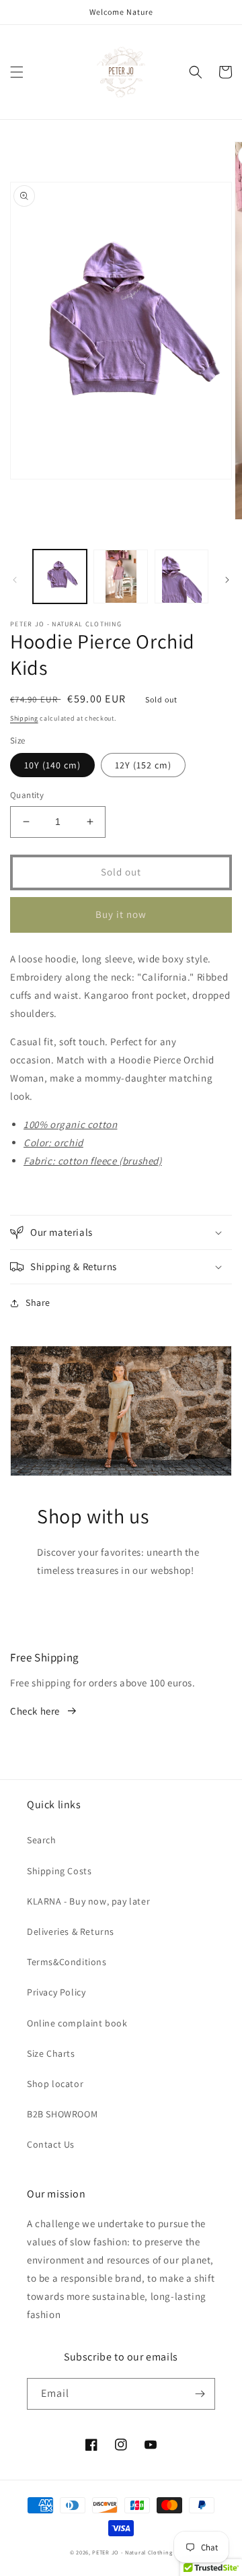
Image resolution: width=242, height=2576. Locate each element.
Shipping (24, 718)
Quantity (27, 795)
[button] (17, 72)
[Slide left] (15, 580)
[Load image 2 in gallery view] (120, 576)
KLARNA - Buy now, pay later (88, 1901)
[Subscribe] (200, 2394)
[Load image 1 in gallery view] (60, 576)
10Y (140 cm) (52, 765)
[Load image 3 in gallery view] (182, 576)
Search (42, 1840)
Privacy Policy (56, 1992)
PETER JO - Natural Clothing (132, 2552)
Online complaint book (77, 2023)
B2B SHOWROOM (62, 2114)
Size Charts (51, 2053)
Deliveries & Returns (71, 1931)
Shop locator (55, 2084)
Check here (35, 1711)
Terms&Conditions (67, 1962)
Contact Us (51, 2144)
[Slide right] (227, 580)
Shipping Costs (59, 1871)
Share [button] (38, 1302)
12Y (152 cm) (143, 765)
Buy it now (121, 914)
